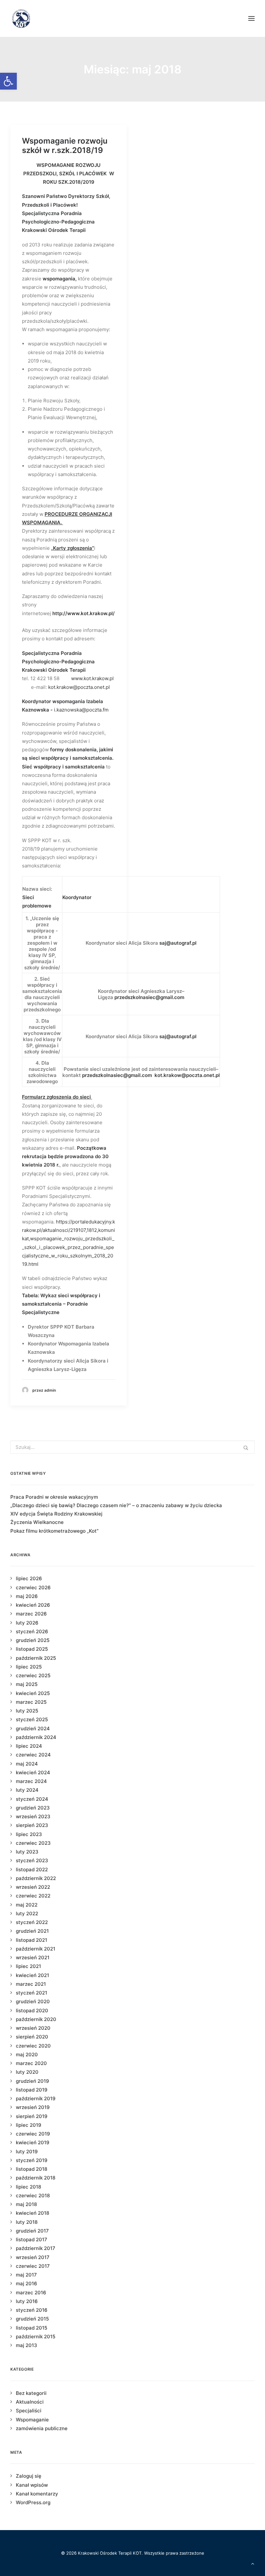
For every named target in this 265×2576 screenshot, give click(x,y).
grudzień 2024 (33, 1728)
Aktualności (30, 2402)
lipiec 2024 (29, 1746)
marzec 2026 (31, 1614)
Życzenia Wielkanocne (37, 1522)
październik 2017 (36, 2248)
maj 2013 (26, 2345)
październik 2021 (36, 1949)
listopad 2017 (32, 2239)
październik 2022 (36, 1878)
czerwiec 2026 (33, 1587)
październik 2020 (36, 2019)
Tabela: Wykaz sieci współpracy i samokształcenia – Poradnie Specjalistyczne (61, 1304)
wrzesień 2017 (33, 2257)
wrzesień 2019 (33, 2107)
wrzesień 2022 (33, 1887)
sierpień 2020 (32, 2037)
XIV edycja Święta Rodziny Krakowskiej (56, 1514)
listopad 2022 (32, 1870)
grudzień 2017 (32, 2231)
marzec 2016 (31, 2293)
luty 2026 (27, 1623)
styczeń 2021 (32, 1993)
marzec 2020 (31, 2063)
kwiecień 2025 (33, 1693)
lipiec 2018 (28, 2187)
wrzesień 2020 (33, 2028)
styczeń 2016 (32, 2310)
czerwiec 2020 (33, 2046)
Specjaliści (29, 2411)
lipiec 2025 (29, 1667)
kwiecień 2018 (32, 2213)
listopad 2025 (32, 1649)
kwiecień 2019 (33, 2142)
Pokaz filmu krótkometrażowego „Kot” (54, 1531)
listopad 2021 (32, 1940)
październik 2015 (36, 2337)
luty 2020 (27, 2072)
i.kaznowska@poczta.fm (81, 710)
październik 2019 (36, 2098)
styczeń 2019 (32, 2160)
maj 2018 (26, 2204)
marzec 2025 (31, 1702)
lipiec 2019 (29, 2125)
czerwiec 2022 (33, 1896)
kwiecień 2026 (33, 1605)
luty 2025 (27, 1711)
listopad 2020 (32, 2011)
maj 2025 (27, 1684)
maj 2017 (26, 2275)
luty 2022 (27, 1913)
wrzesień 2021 (33, 1957)
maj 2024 (27, 1764)
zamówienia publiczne (42, 2428)
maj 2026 (27, 1596)
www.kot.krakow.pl (92, 678)
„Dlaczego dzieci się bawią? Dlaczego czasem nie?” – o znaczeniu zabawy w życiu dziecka (116, 1505)
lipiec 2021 (28, 1966)
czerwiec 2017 (33, 2266)
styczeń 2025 (32, 1719)
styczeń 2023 (32, 1860)
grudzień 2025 (33, 1640)
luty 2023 (27, 1852)
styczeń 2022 (32, 1922)
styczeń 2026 (32, 1631)
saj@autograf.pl (178, 943)
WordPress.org (33, 2502)
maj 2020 (27, 2054)
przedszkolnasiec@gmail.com (149, 997)
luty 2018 (27, 2222)
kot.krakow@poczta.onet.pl (80, 687)
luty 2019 (27, 2152)
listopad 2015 (32, 2328)
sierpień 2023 (32, 1825)
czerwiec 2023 (33, 1843)
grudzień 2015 (32, 2319)
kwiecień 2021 (32, 1975)
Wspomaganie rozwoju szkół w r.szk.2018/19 (65, 146)
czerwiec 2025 (33, 1675)
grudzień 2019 (32, 2081)
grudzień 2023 (33, 1808)
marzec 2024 (31, 1781)
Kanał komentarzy (37, 2494)
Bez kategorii (31, 2393)
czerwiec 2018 (33, 2196)
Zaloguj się (29, 2476)
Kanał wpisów (32, 2485)
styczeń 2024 (32, 1799)
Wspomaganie (32, 2420)
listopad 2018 (32, 2169)
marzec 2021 (31, 1984)
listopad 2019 (32, 2090)
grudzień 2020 (33, 2001)
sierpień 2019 (32, 2116)
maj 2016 (26, 2283)
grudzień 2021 (32, 1931)
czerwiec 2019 (33, 2134)
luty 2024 (27, 1790)
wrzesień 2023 (33, 1816)
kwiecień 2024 (33, 1772)
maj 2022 (27, 1905)
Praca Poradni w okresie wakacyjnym (54, 1497)
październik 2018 (36, 2178)
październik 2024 (36, 1737)
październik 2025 (36, 1658)
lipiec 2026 (29, 1578)
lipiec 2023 (29, 1834)
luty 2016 (27, 2301)
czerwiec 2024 (33, 1755)
